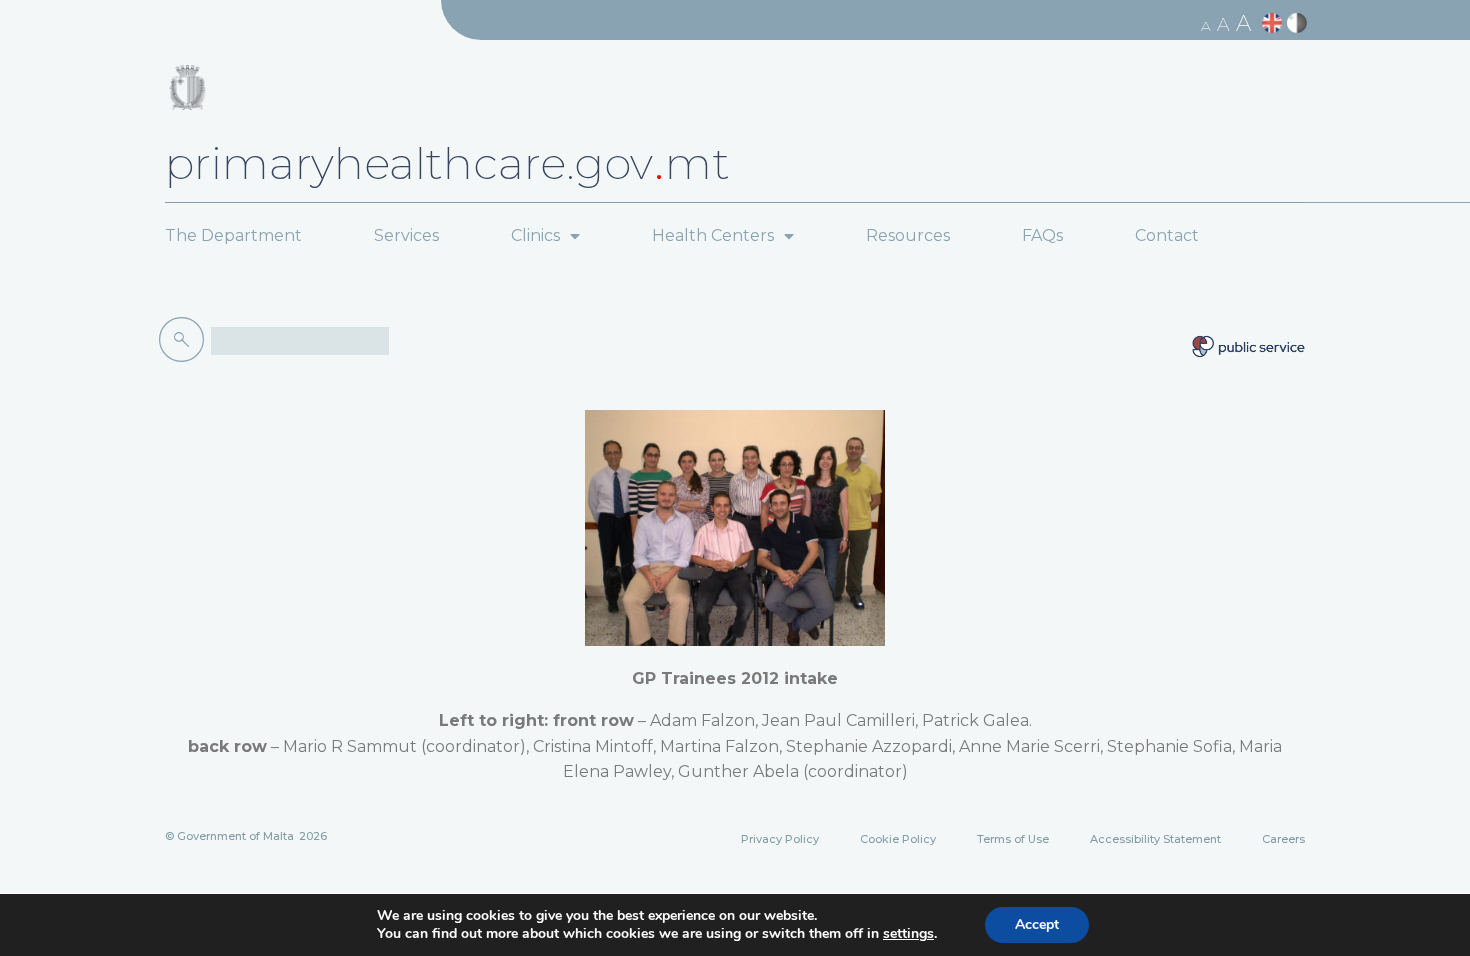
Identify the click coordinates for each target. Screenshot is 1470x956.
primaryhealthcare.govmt (447, 163)
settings (908, 934)
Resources (908, 235)
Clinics (535, 235)
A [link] (1206, 26)
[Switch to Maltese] (1299, 23)
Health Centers (713, 235)
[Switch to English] (1274, 23)
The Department (233, 235)
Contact (1167, 235)
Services (406, 235)
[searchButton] (185, 340)
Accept (1037, 924)
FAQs (1042, 235)
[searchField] (300, 341)
